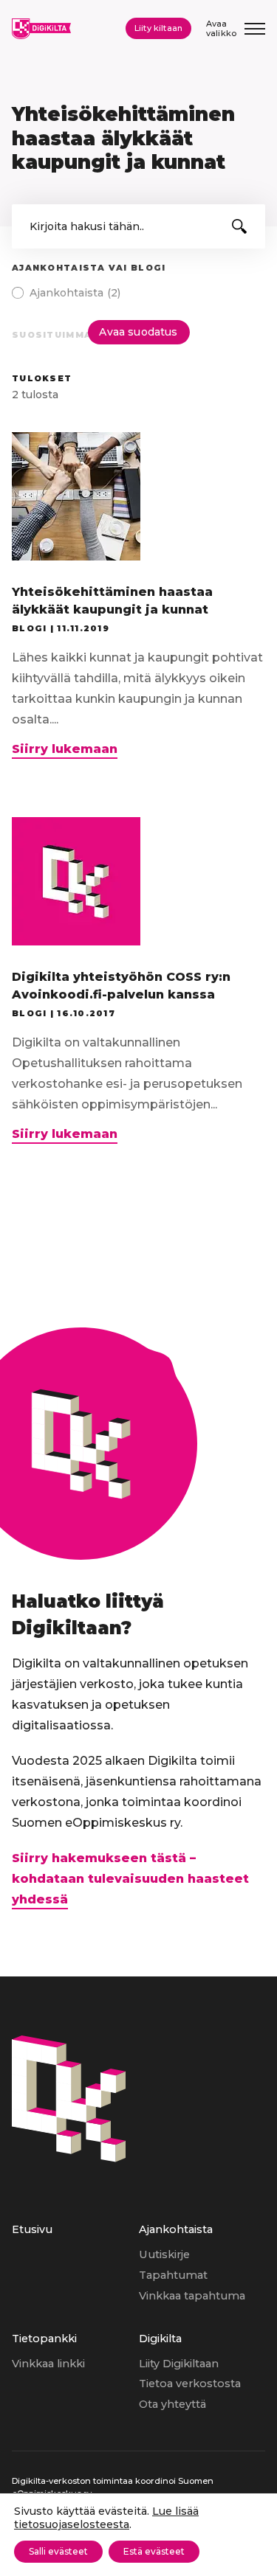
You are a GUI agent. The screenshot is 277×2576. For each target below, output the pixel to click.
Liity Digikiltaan (179, 2364)
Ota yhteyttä (172, 2404)
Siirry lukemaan (65, 750)
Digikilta (160, 2339)
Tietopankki (44, 2339)
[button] (239, 226)
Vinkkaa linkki (48, 2364)
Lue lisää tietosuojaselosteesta (106, 2518)
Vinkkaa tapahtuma (192, 2296)
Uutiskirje (164, 2254)
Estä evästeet (154, 2551)
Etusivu (32, 2229)
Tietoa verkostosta (190, 2384)
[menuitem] (75, 2275)
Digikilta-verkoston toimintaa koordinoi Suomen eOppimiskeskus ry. (113, 2487)
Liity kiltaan (158, 28)
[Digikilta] (69, 2158)
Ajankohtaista (176, 2229)
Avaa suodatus (138, 332)
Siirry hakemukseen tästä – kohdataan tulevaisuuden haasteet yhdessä (130, 1879)
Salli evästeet (58, 2551)
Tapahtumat (173, 2275)
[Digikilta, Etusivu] (41, 29)
